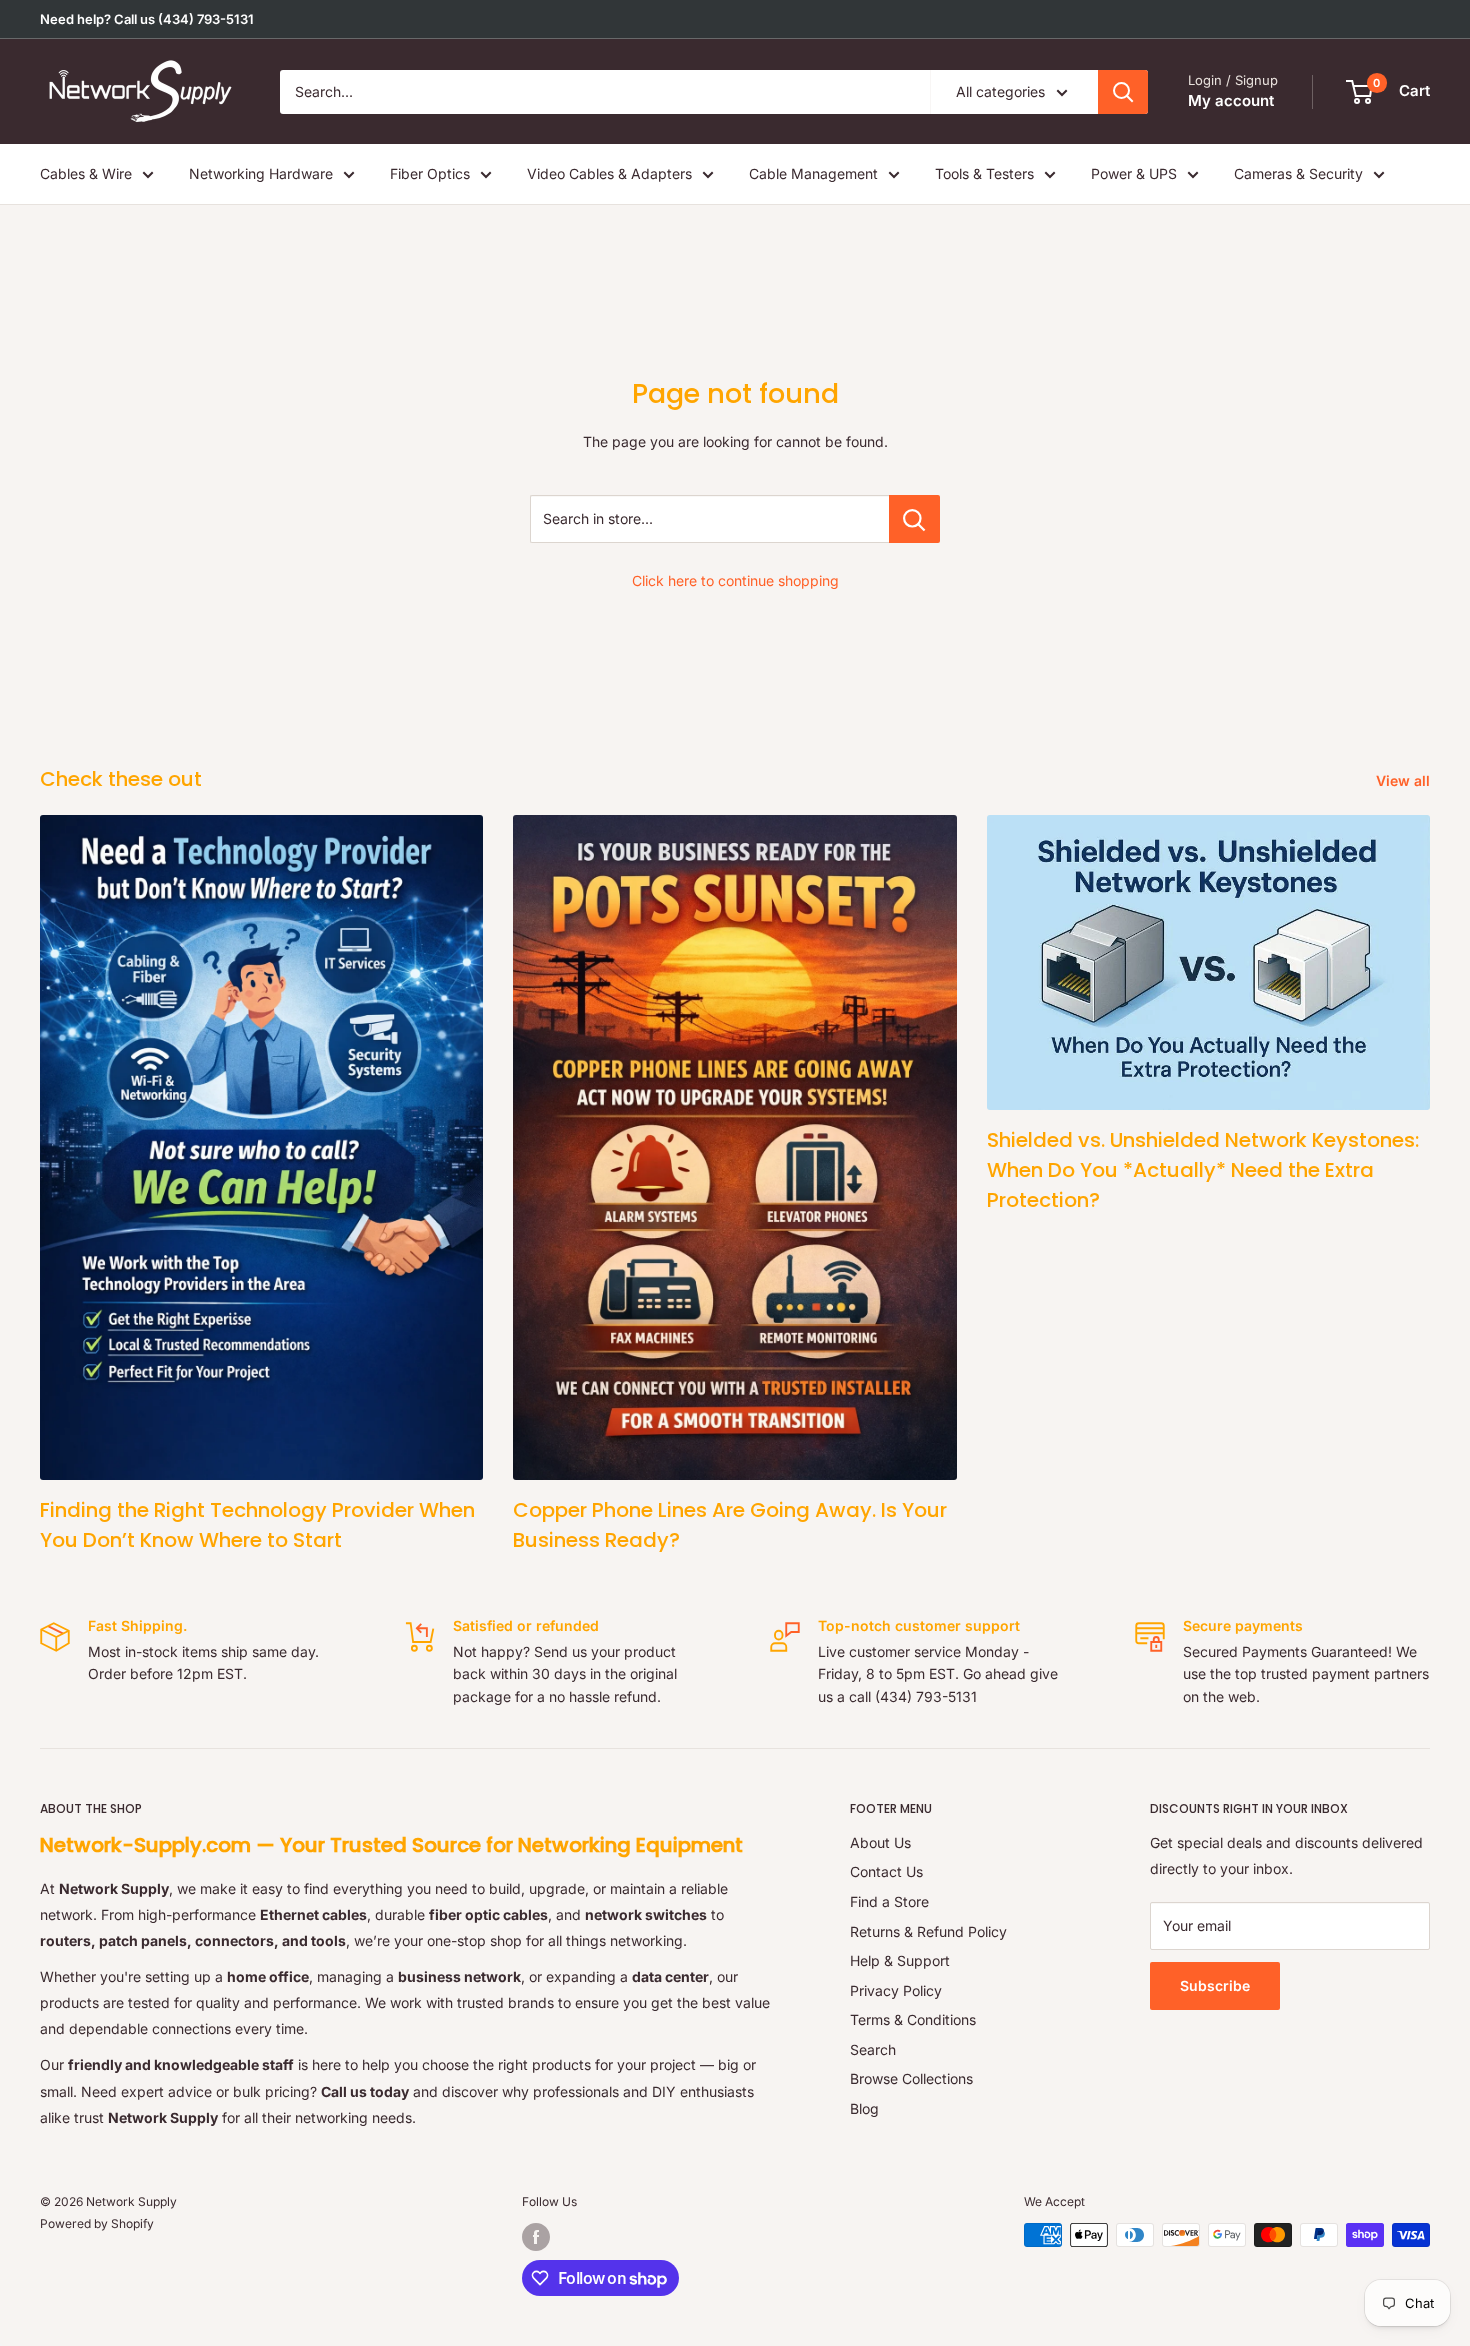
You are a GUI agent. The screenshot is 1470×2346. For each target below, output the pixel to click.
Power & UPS (1134, 173)
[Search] (1123, 92)
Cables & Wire (86, 173)
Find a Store (889, 1901)
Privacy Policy (896, 1990)
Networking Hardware (261, 173)
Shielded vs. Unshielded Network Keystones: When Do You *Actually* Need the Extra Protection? (1203, 1170)
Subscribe (1215, 1985)
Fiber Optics (430, 173)
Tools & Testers (984, 173)
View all (1405, 780)
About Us (880, 1842)
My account (1231, 100)
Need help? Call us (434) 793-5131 (147, 19)
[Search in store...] (914, 519)
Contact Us (886, 1871)
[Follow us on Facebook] (536, 2237)
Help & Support (900, 1960)
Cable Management (813, 173)
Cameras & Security (1298, 173)
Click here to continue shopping (735, 580)
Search (873, 2049)
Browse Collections (911, 2078)
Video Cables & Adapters (609, 173)
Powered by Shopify (97, 2223)
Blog (864, 2108)
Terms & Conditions (913, 2019)
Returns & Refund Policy (928, 1931)
